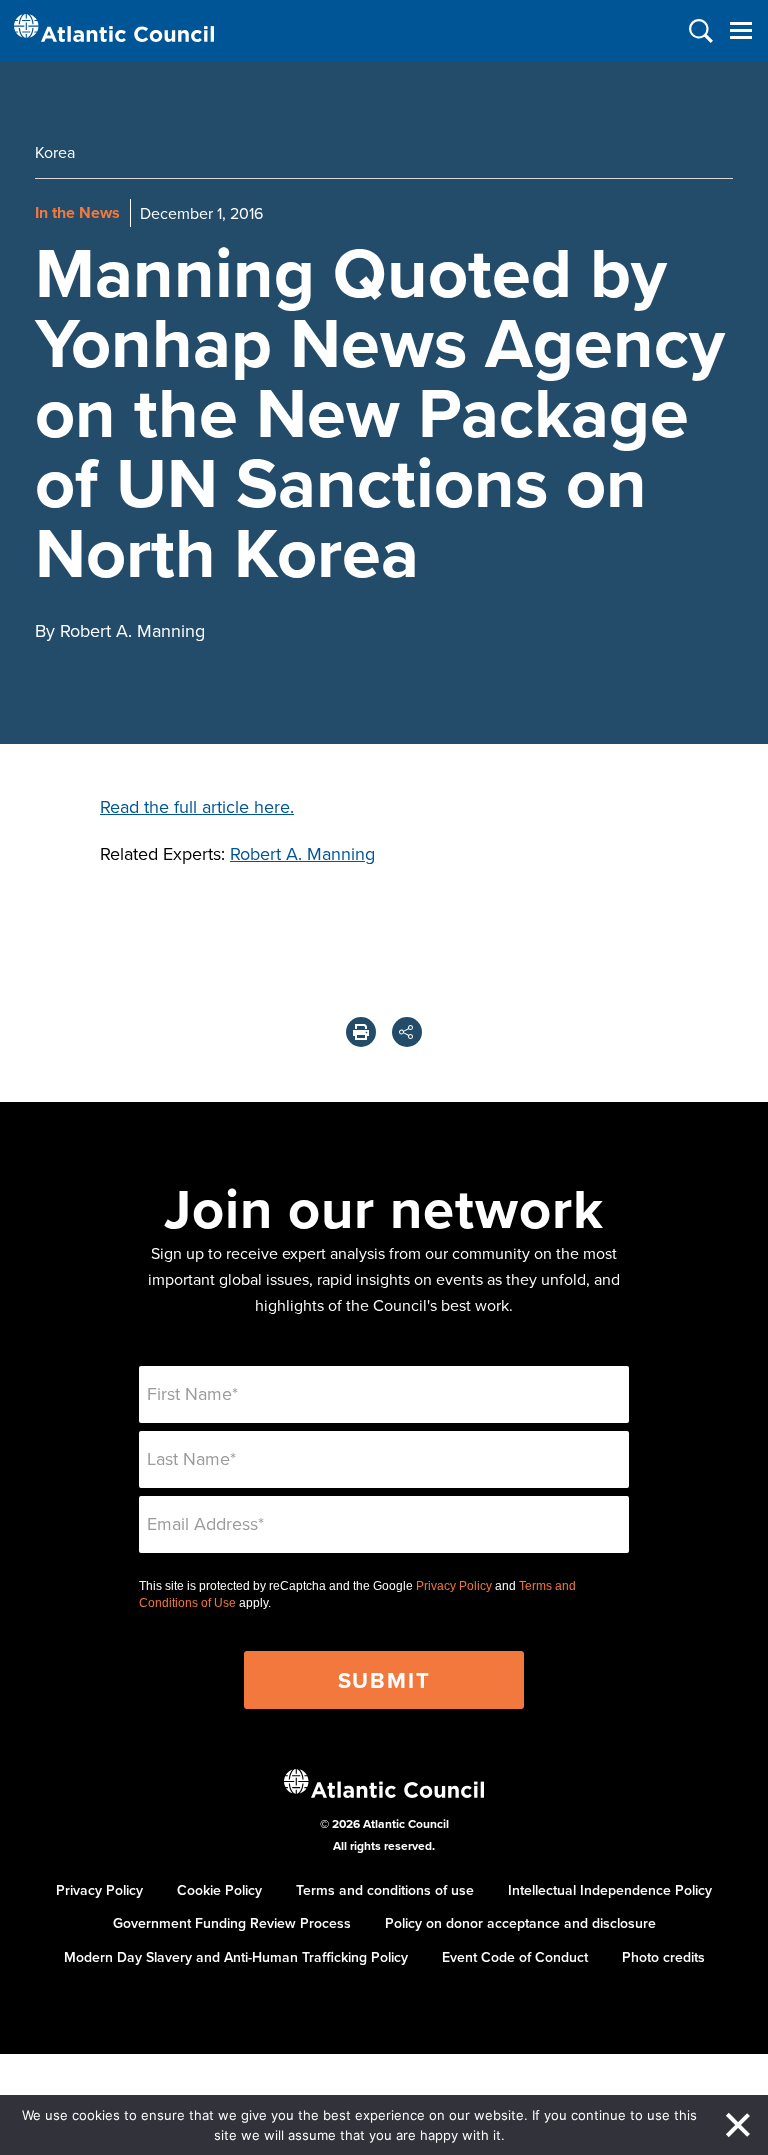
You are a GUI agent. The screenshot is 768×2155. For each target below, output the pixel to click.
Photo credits (663, 1957)
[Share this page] (407, 1032)
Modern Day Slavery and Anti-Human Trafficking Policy (236, 1957)
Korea (55, 152)
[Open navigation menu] (740, 30)
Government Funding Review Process (232, 1923)
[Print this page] (361, 1032)
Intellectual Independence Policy (610, 1890)
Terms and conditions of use (385, 1890)
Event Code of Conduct (515, 1957)
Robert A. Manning (302, 853)
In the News (77, 212)
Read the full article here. (197, 806)
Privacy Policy (454, 1586)
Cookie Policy (219, 1890)
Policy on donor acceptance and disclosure (520, 1923)
